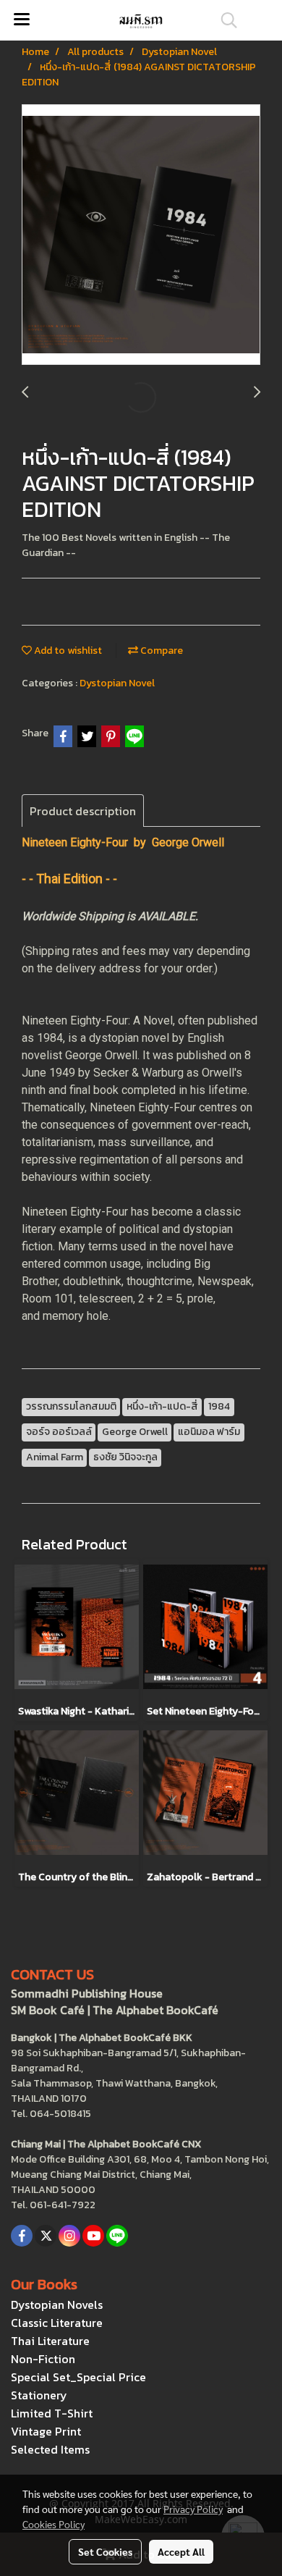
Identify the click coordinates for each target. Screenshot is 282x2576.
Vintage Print (46, 2431)
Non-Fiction (43, 2359)
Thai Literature (50, 2341)
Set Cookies (105, 2551)
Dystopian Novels (57, 2304)
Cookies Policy (54, 2524)
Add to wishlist (67, 651)
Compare (161, 651)
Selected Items (50, 2449)
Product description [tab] (83, 811)
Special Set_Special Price (78, 2377)
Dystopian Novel (117, 683)
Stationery (39, 2395)
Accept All (181, 2551)
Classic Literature (57, 2323)
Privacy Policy (193, 2509)
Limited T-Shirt (52, 2413)
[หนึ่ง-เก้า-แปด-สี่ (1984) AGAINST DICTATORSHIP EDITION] (141, 235)
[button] (224, 20)
